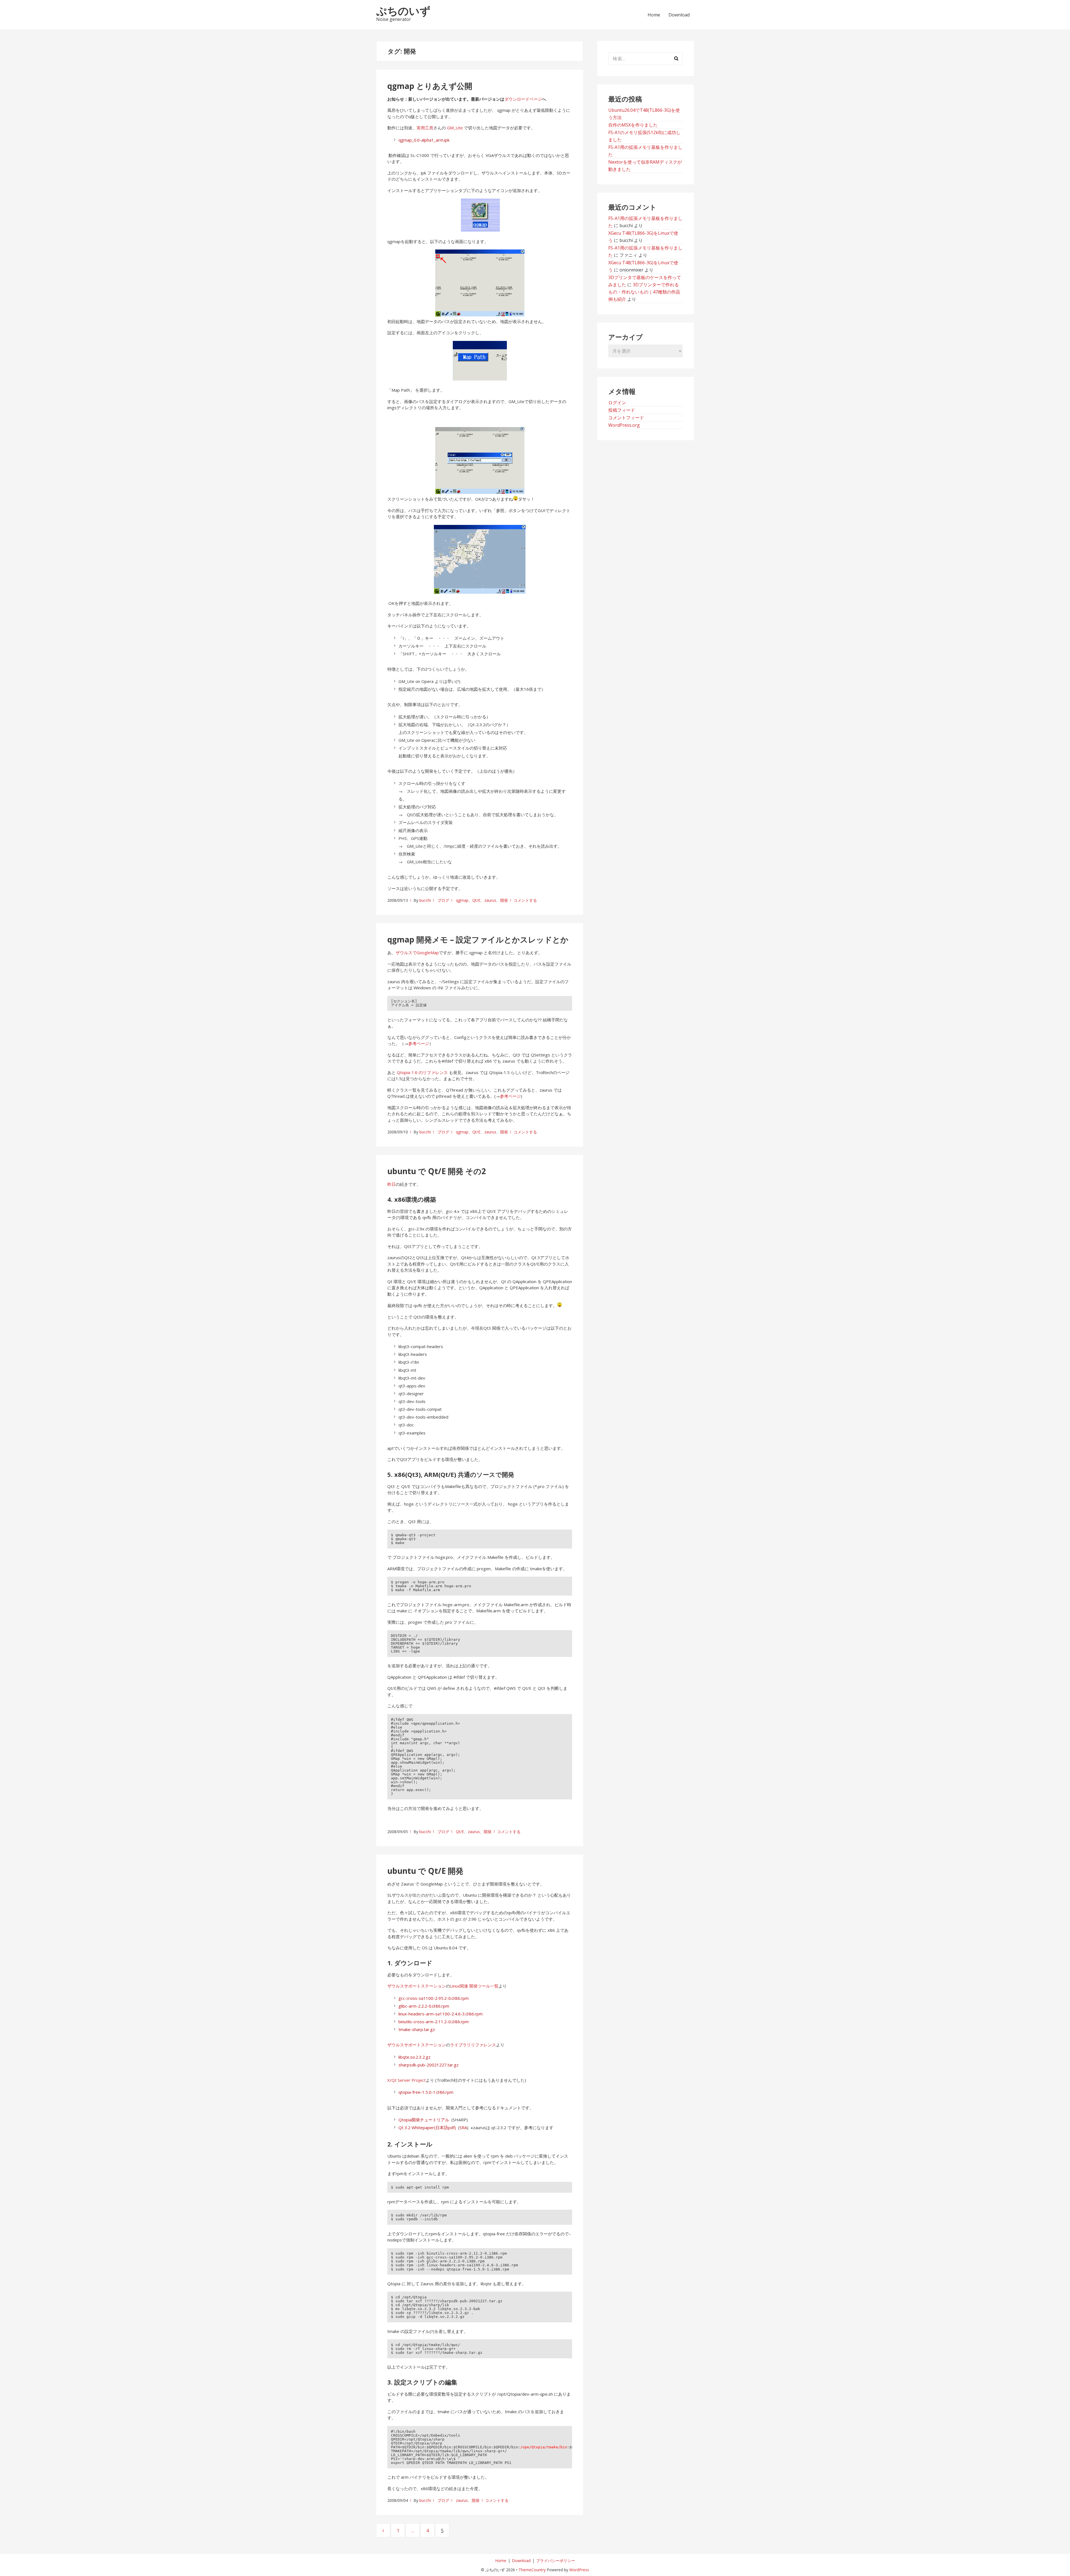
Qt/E (476, 900)
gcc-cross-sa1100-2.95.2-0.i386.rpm (434, 1998)
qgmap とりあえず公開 (430, 86)
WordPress (579, 2570)
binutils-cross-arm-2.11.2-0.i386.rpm (434, 2022)
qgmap (462, 900)
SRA (463, 2127)
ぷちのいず (403, 11)
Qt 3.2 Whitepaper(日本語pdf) (427, 2127)
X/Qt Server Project (407, 2080)
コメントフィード (626, 418)
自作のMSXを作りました (633, 125)
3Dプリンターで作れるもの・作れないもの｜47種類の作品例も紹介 (644, 292)
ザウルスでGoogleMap (417, 953)
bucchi (425, 900)
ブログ (443, 900)
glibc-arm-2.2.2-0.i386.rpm (424, 2006)
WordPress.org (624, 425)
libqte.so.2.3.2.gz (414, 2057)
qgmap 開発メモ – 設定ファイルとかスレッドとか (478, 939)
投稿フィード (622, 410)
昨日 (391, 1184)
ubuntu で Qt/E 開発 (425, 1871)
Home (654, 15)
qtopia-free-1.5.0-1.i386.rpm (426, 2092)
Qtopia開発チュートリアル (424, 2120)
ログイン (617, 403)
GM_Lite (455, 128)
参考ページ (419, 1043)
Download (679, 15)
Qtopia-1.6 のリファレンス (422, 1072)
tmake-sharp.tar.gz (417, 2029)
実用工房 (425, 128)
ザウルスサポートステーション (417, 1986)
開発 (504, 900)
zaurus (490, 900)
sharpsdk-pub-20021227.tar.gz (429, 2065)
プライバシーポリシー (556, 2561)
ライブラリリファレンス (473, 2045)
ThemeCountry (532, 2570)
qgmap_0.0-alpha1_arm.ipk (424, 140)
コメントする (525, 900)
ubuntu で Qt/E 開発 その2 (437, 1171)
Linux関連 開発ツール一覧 (474, 1986)
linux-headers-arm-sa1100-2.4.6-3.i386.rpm (441, 2014)
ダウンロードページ (523, 99)
